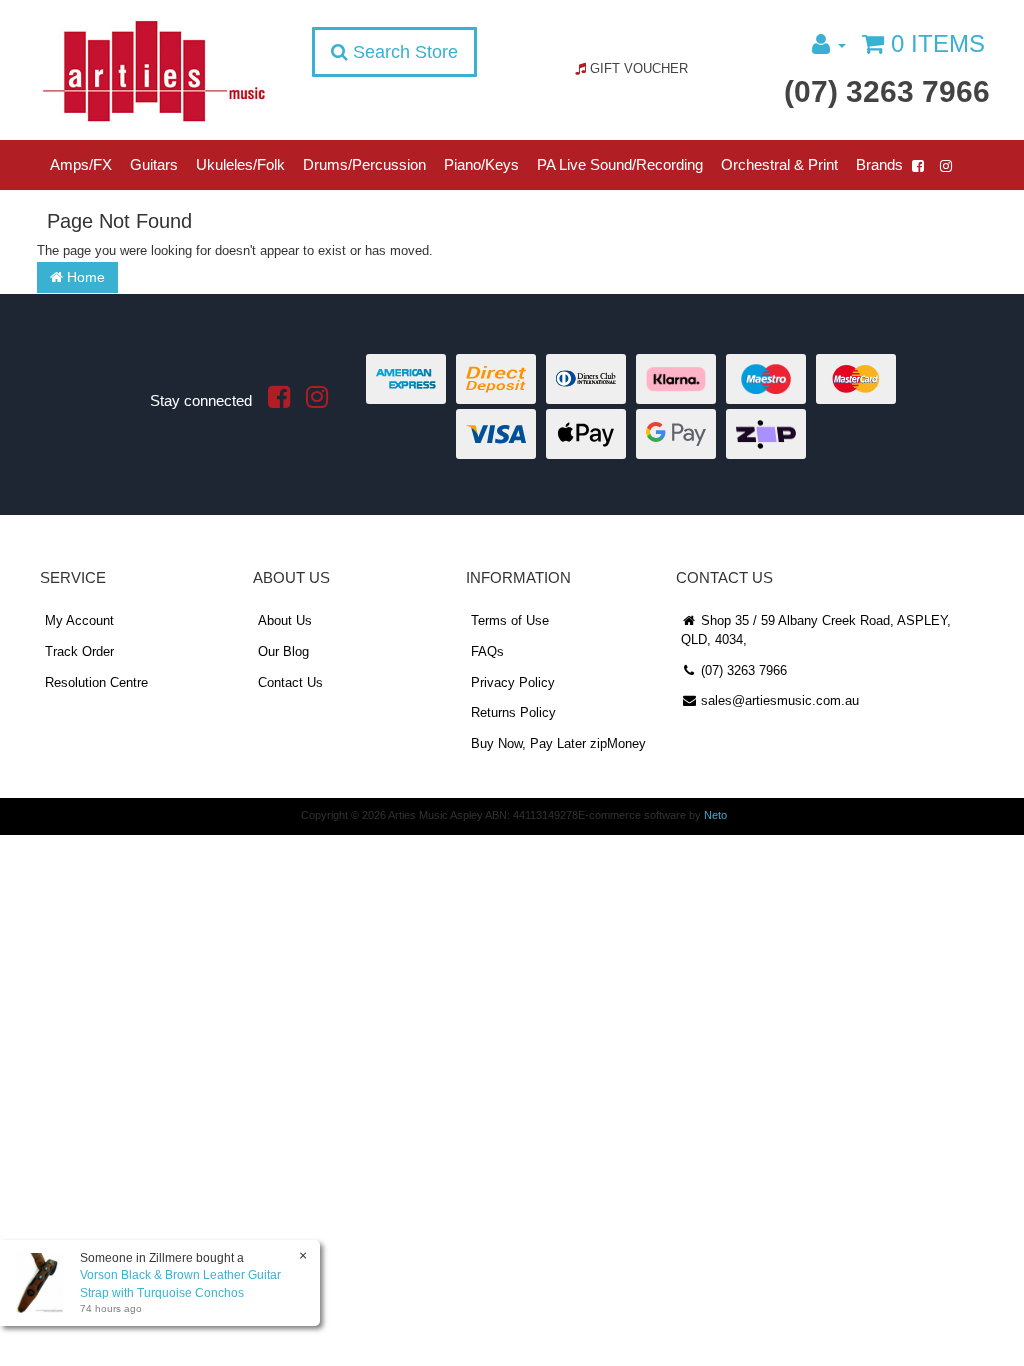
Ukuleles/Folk (240, 164)
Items (938, 43)
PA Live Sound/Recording (620, 164)
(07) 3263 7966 (887, 91)
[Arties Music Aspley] (153, 70)
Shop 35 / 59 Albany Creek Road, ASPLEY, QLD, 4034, (816, 630)
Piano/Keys (481, 164)
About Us (285, 620)
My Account (79, 620)
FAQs (487, 651)
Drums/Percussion (364, 164)
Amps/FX (81, 164)
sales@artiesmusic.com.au (778, 700)
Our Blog (283, 651)
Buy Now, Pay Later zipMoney (558, 743)
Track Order (79, 651)
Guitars (154, 164)
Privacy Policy (513, 682)
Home (84, 277)
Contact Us (290, 682)
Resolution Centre (96, 682)
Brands (879, 164)
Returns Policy (513, 712)
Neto (715, 815)
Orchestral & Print (779, 164)
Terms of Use (510, 620)
